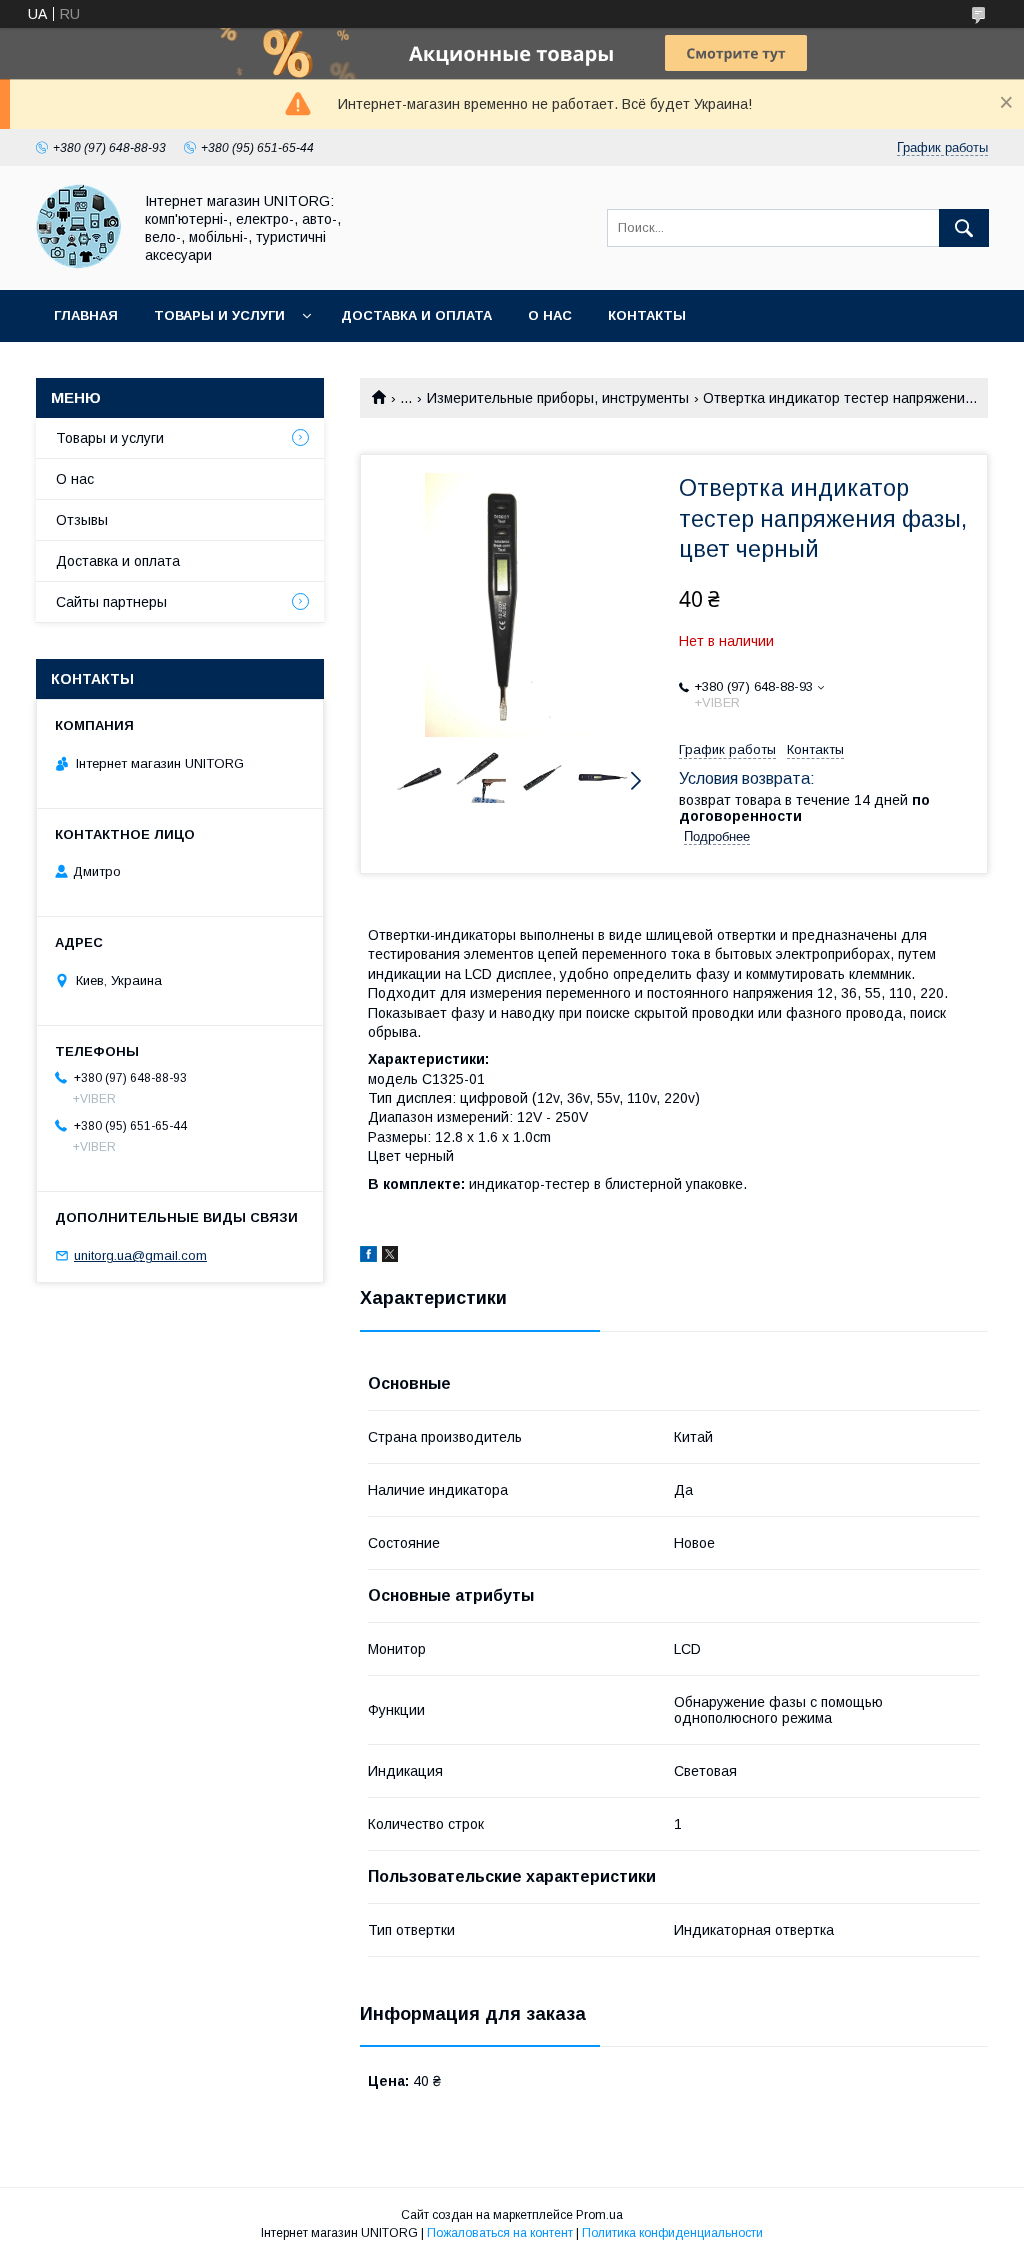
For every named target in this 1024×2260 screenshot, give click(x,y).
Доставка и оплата (416, 315)
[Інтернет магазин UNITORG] (78, 264)
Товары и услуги (219, 315)
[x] (390, 1257)
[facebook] (368, 1257)
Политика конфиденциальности (672, 2233)
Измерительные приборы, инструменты (558, 398)
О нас (550, 315)
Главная (86, 315)
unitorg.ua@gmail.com (140, 1255)
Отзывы (82, 520)
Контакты (647, 315)
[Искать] (964, 228)
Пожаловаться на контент (500, 2233)
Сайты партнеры (111, 602)
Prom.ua (599, 2215)
